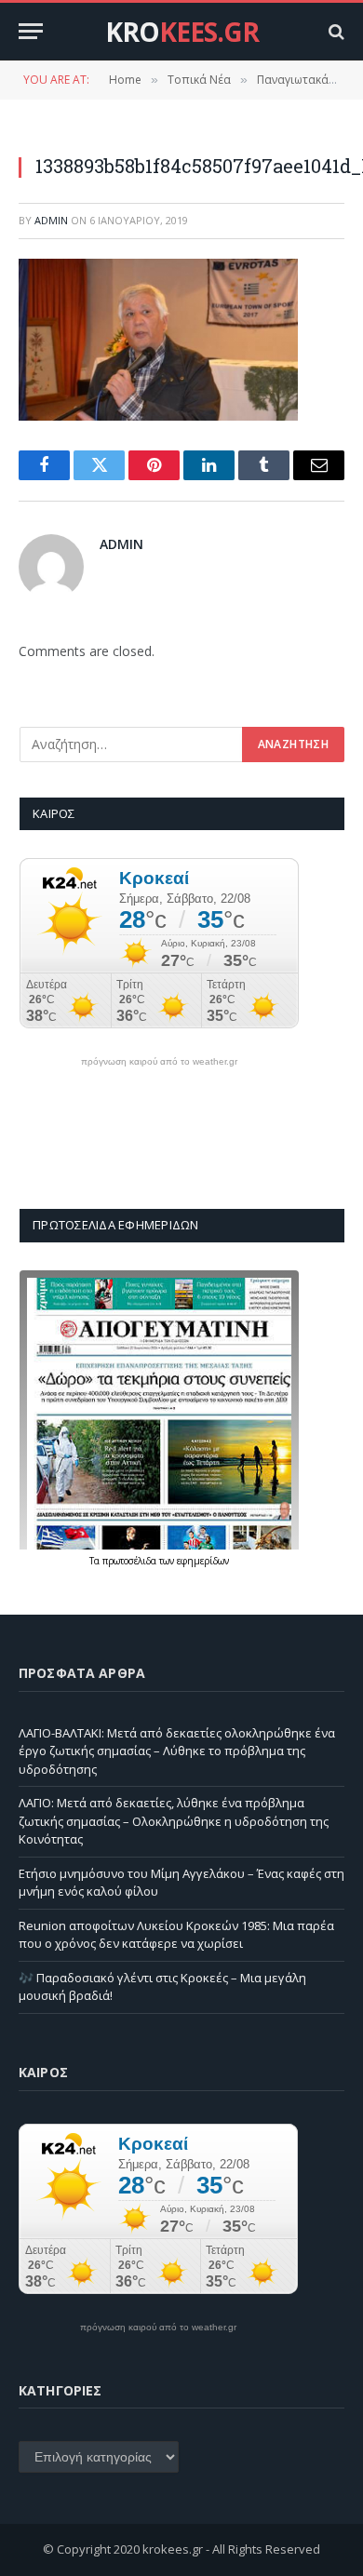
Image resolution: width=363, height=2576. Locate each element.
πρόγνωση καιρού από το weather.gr (159, 1062)
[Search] (335, 31)
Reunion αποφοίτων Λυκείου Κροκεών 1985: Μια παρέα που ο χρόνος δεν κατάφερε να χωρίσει (176, 1935)
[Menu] (31, 31)
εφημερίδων (203, 1561)
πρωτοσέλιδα (131, 1561)
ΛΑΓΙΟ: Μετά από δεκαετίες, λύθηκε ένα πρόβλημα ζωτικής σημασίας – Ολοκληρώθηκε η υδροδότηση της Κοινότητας (174, 1821)
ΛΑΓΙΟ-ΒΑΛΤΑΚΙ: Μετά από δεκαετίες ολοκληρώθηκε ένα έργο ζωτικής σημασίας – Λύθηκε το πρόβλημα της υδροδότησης (177, 1751)
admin (51, 220)
